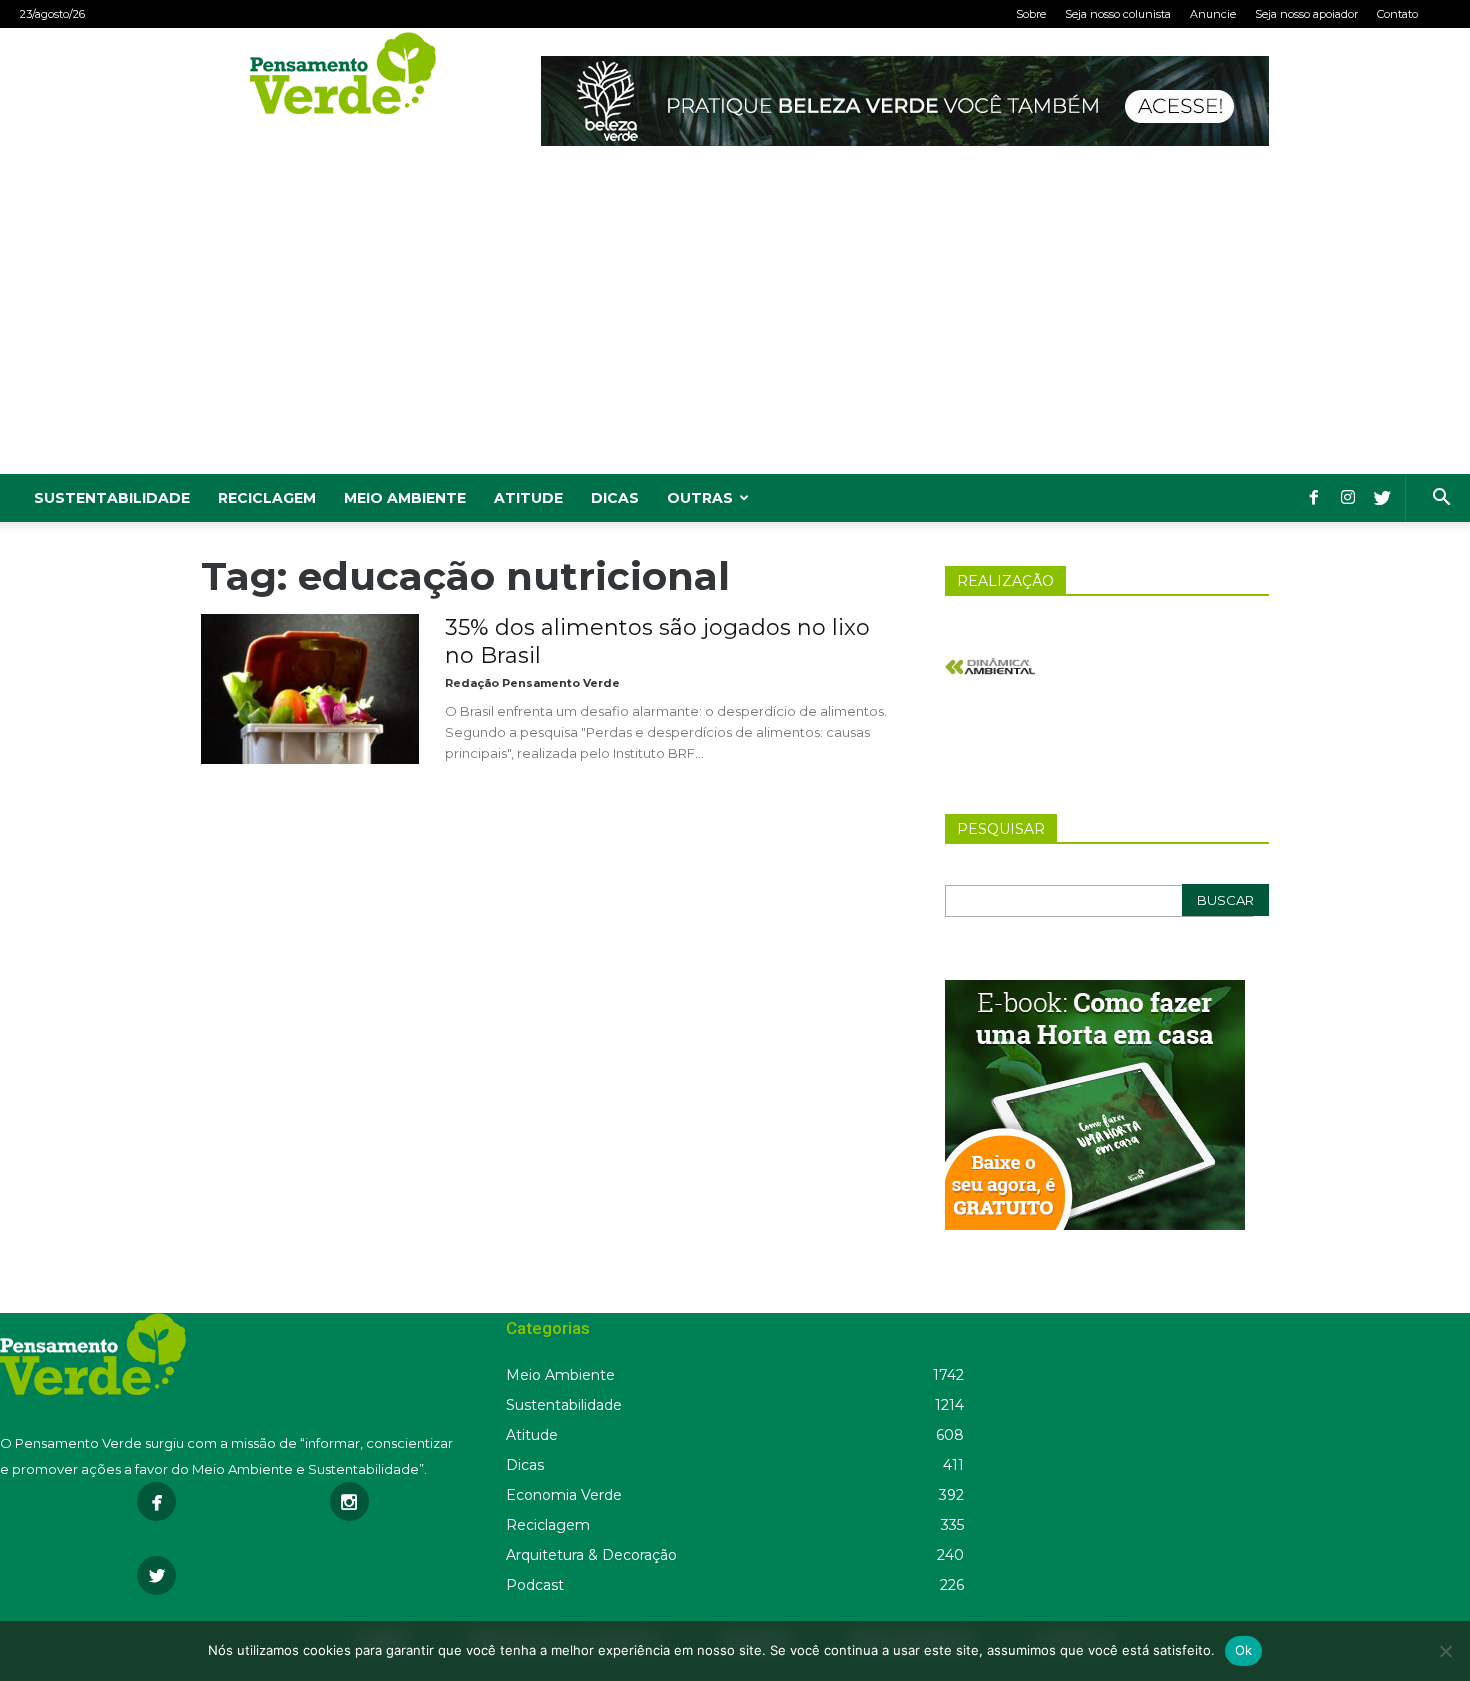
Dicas (615, 498)
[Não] (1445, 1651)
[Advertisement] (735, 324)
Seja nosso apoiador (1306, 14)
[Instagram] (1348, 498)
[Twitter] (1382, 498)
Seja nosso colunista (1118, 14)
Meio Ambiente (405, 498)
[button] (1441, 499)
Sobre (1031, 14)
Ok (1244, 1650)
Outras (700, 498)
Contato (1397, 14)
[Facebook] (1314, 498)
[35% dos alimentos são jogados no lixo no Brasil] (310, 689)
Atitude (528, 498)
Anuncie (1213, 14)
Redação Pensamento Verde (532, 683)
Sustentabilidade (112, 498)
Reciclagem (267, 498)
